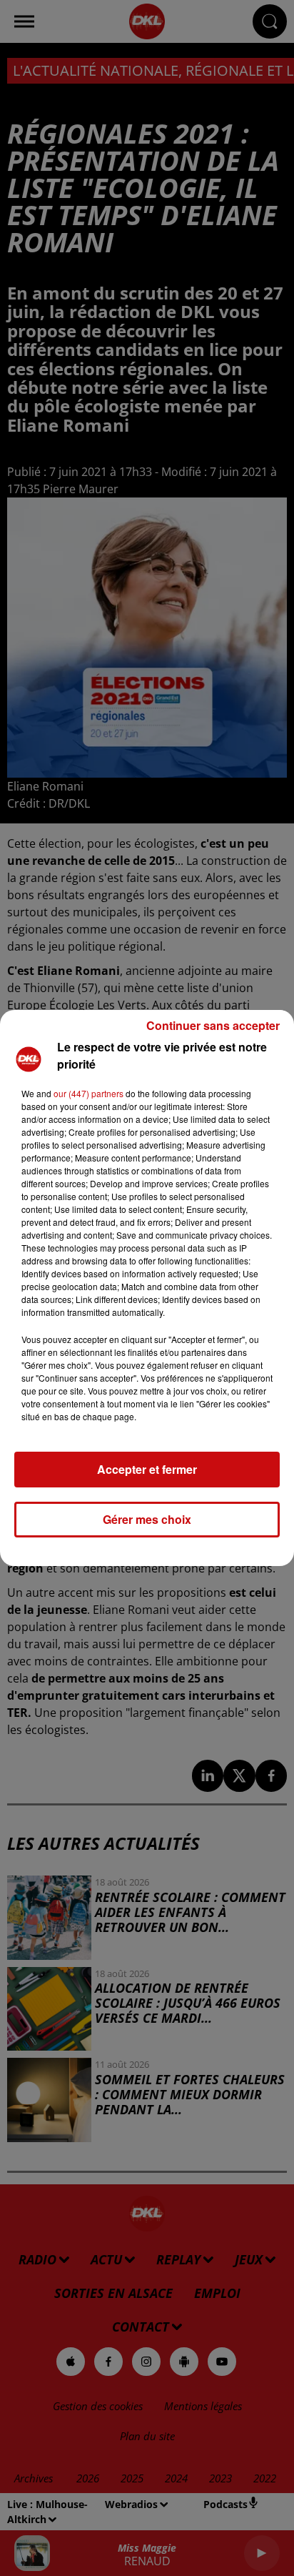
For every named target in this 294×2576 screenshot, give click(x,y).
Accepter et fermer (147, 1469)
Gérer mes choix (147, 1519)
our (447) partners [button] (88, 1093)
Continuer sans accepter (213, 1025)
